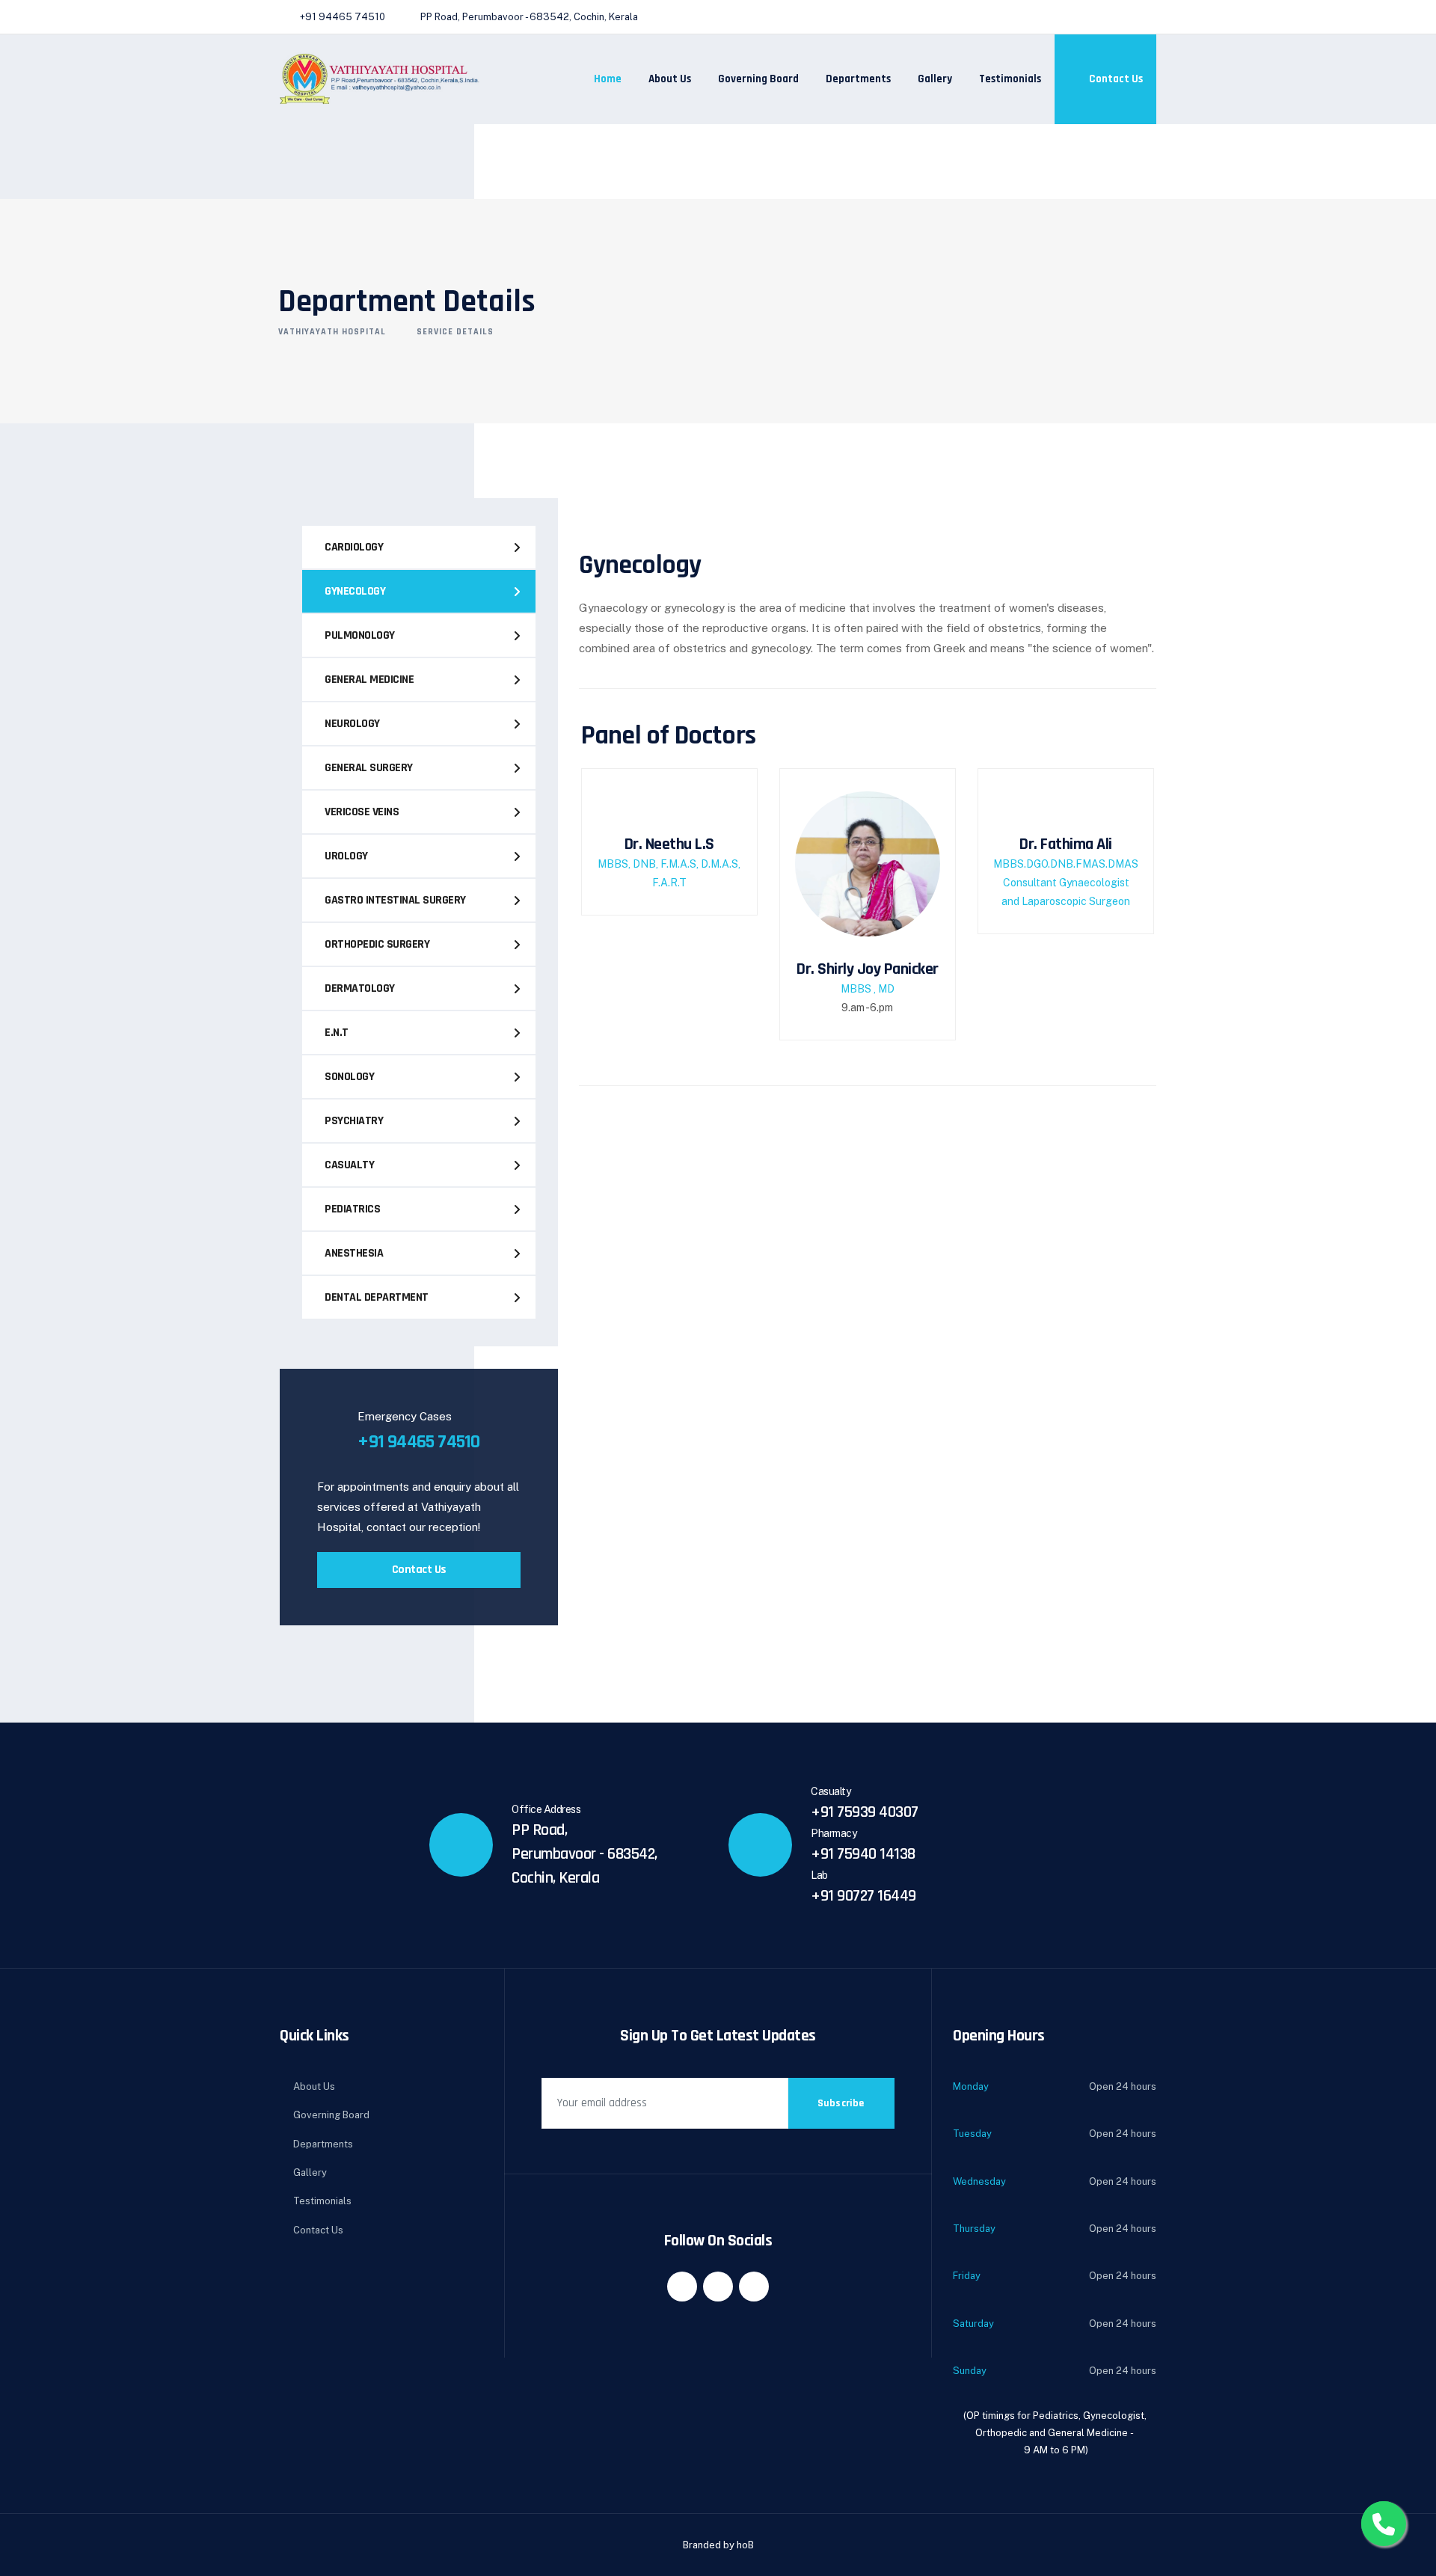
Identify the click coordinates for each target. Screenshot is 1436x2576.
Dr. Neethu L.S (669, 844)
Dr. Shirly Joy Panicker (868, 969)
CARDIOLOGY (354, 547)
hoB (745, 2545)
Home (608, 79)
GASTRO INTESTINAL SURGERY (395, 900)
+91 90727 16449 (863, 1896)
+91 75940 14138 (863, 1854)
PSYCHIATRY (354, 1121)
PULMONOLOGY (360, 635)
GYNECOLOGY (355, 591)
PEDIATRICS (352, 1209)
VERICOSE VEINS (362, 812)
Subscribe (841, 2103)
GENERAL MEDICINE (369, 680)
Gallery (935, 79)
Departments (858, 79)
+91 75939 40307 (865, 1812)
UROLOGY (346, 856)
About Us (670, 79)
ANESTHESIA (354, 1253)
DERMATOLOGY (360, 988)
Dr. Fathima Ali (1066, 844)
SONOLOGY (349, 1077)
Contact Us (1115, 79)
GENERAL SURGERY (369, 768)
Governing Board (758, 79)
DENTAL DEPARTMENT (377, 1297)
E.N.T (337, 1033)
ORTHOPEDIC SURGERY (377, 944)
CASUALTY (349, 1165)
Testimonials (1010, 79)
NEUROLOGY (352, 724)
